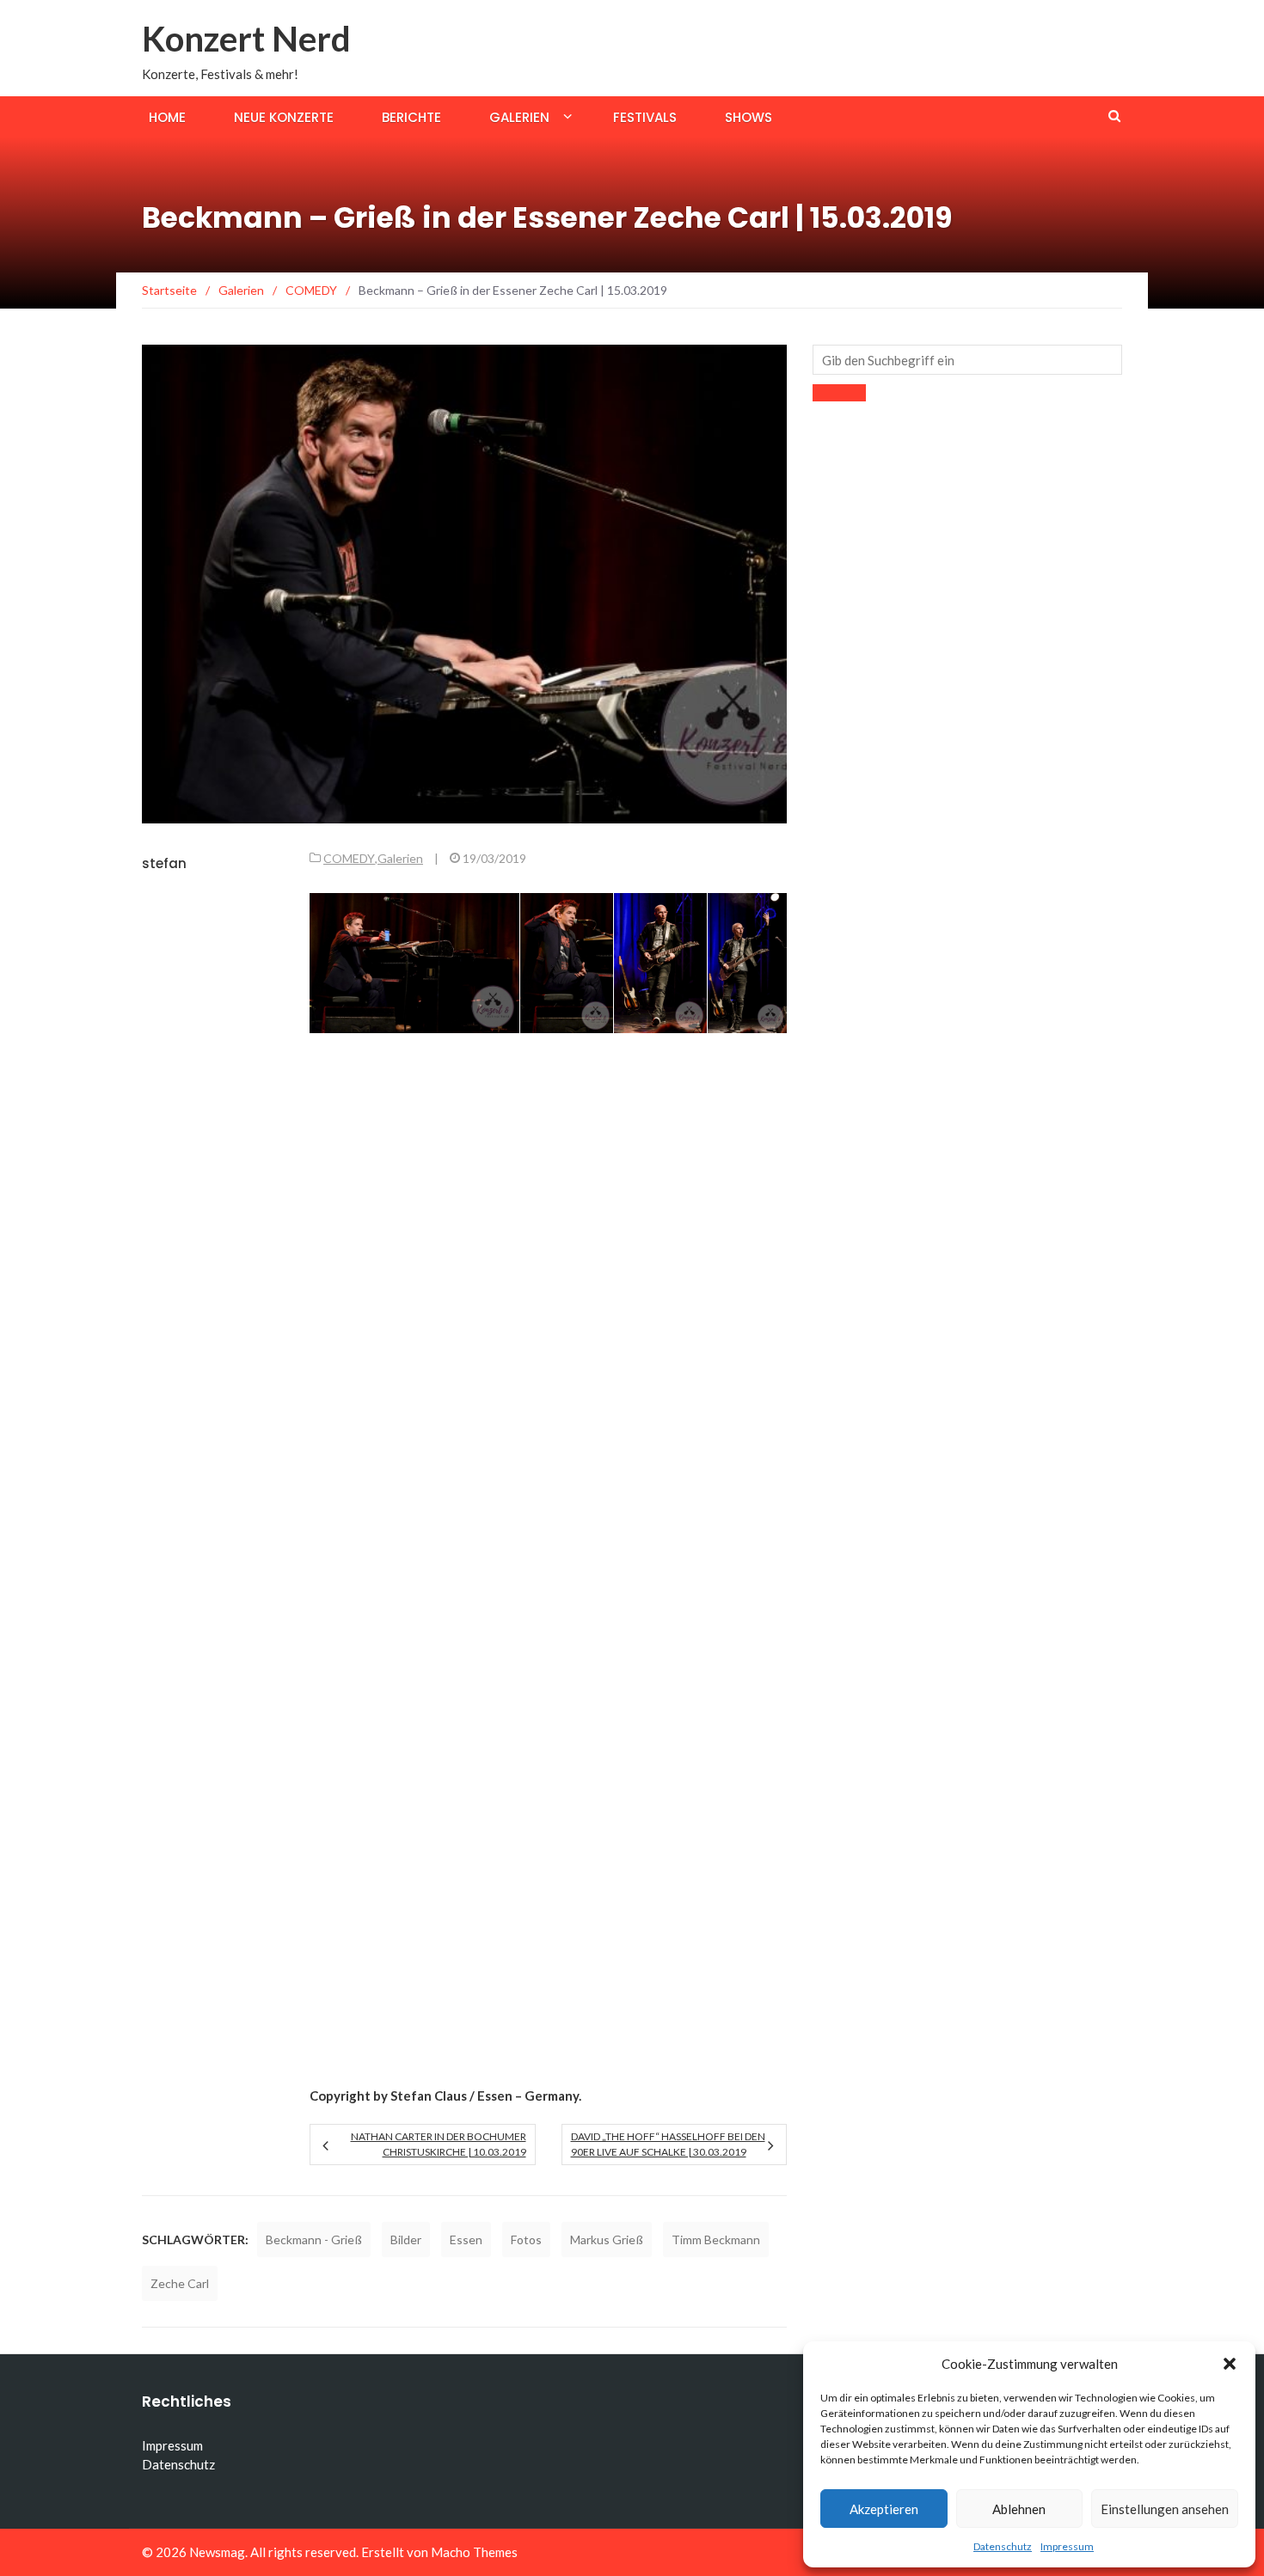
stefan (164, 863)
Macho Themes (474, 2552)
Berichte (411, 117)
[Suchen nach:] (967, 360)
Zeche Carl (180, 2283)
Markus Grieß (607, 2239)
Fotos (526, 2239)
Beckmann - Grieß (314, 2239)
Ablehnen (1019, 2509)
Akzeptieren (884, 2509)
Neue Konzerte (284, 117)
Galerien (519, 117)
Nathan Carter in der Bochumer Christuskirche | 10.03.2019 (438, 2144)
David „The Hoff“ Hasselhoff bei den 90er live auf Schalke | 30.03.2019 (668, 2144)
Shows (749, 117)
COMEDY (349, 858)
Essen (466, 2239)
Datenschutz (1003, 2546)
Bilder (406, 2239)
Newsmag (217, 2552)
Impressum (1067, 2546)
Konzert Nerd (246, 39)
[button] (1230, 2364)
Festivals (645, 117)
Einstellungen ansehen (1165, 2509)
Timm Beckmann (716, 2239)
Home (167, 117)
